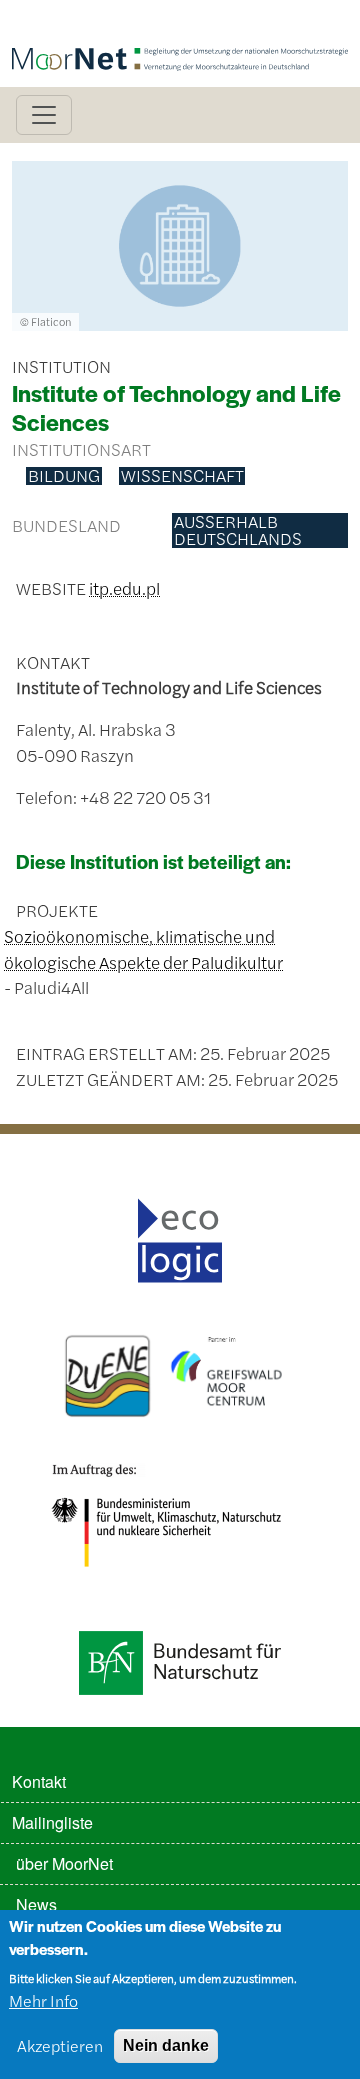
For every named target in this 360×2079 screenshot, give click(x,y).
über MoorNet (64, 1863)
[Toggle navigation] (44, 115)
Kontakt (39, 1781)
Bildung (64, 476)
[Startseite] (180, 27)
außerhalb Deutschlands (238, 530)
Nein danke (166, 2045)
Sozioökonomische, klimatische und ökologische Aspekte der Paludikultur (143, 949)
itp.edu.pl (124, 588)
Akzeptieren (60, 2045)
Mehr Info (43, 2000)
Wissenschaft (182, 476)
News (36, 1904)
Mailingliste (52, 1822)
